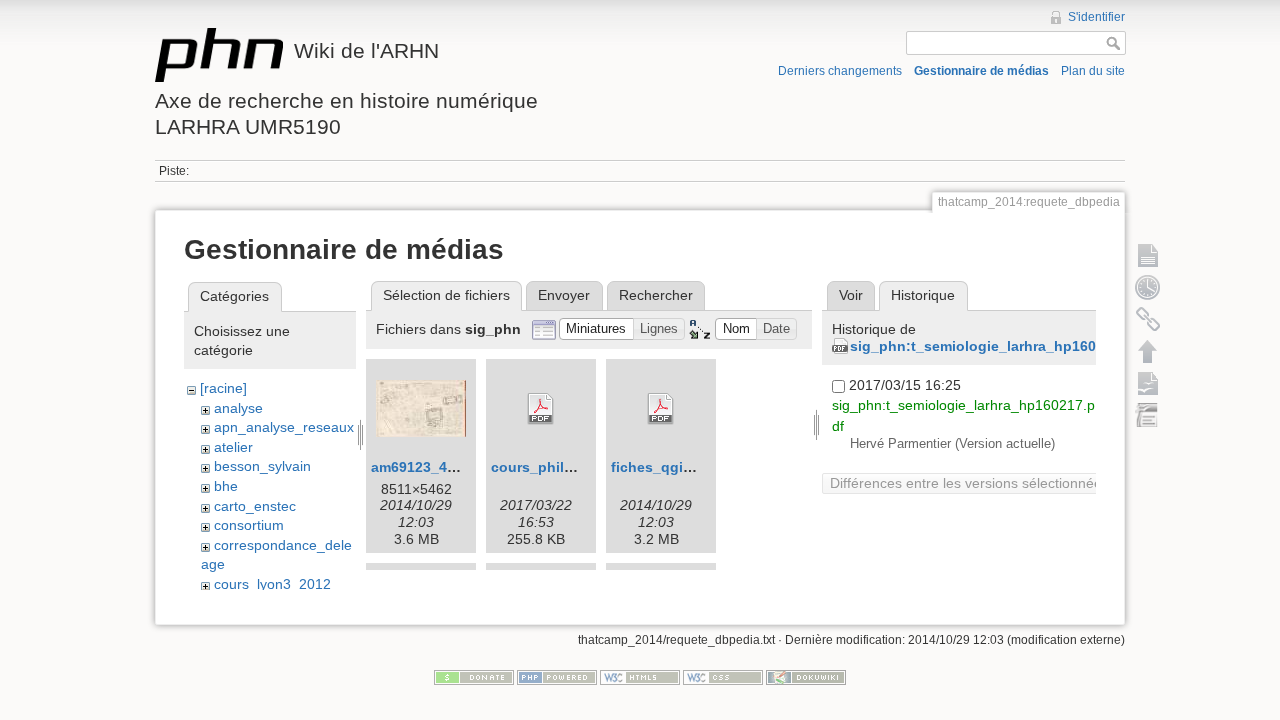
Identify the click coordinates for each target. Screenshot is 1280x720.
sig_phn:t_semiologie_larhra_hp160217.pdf (998, 346)
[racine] (223, 388)
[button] (596, 329)
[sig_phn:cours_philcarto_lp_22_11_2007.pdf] (541, 409)
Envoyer (564, 295)
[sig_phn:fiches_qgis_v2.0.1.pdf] (661, 409)
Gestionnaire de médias (981, 71)
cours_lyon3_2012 (272, 584)
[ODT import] (1148, 415)
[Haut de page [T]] (1148, 351)
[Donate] (474, 677)
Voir (851, 295)
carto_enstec (255, 506)
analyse (238, 408)
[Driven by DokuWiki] (806, 677)
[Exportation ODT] (1148, 383)
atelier (233, 447)
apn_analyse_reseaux (284, 427)
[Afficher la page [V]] (1148, 255)
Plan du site (1093, 71)
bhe (226, 486)
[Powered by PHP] (557, 677)
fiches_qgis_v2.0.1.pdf (688, 467)
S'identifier (1096, 17)
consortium (249, 525)
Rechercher (656, 295)
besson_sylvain (262, 466)
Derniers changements (840, 71)
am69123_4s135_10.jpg (450, 467)
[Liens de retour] (1148, 319)
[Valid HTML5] (640, 677)
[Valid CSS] (723, 677)
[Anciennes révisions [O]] (1148, 287)
